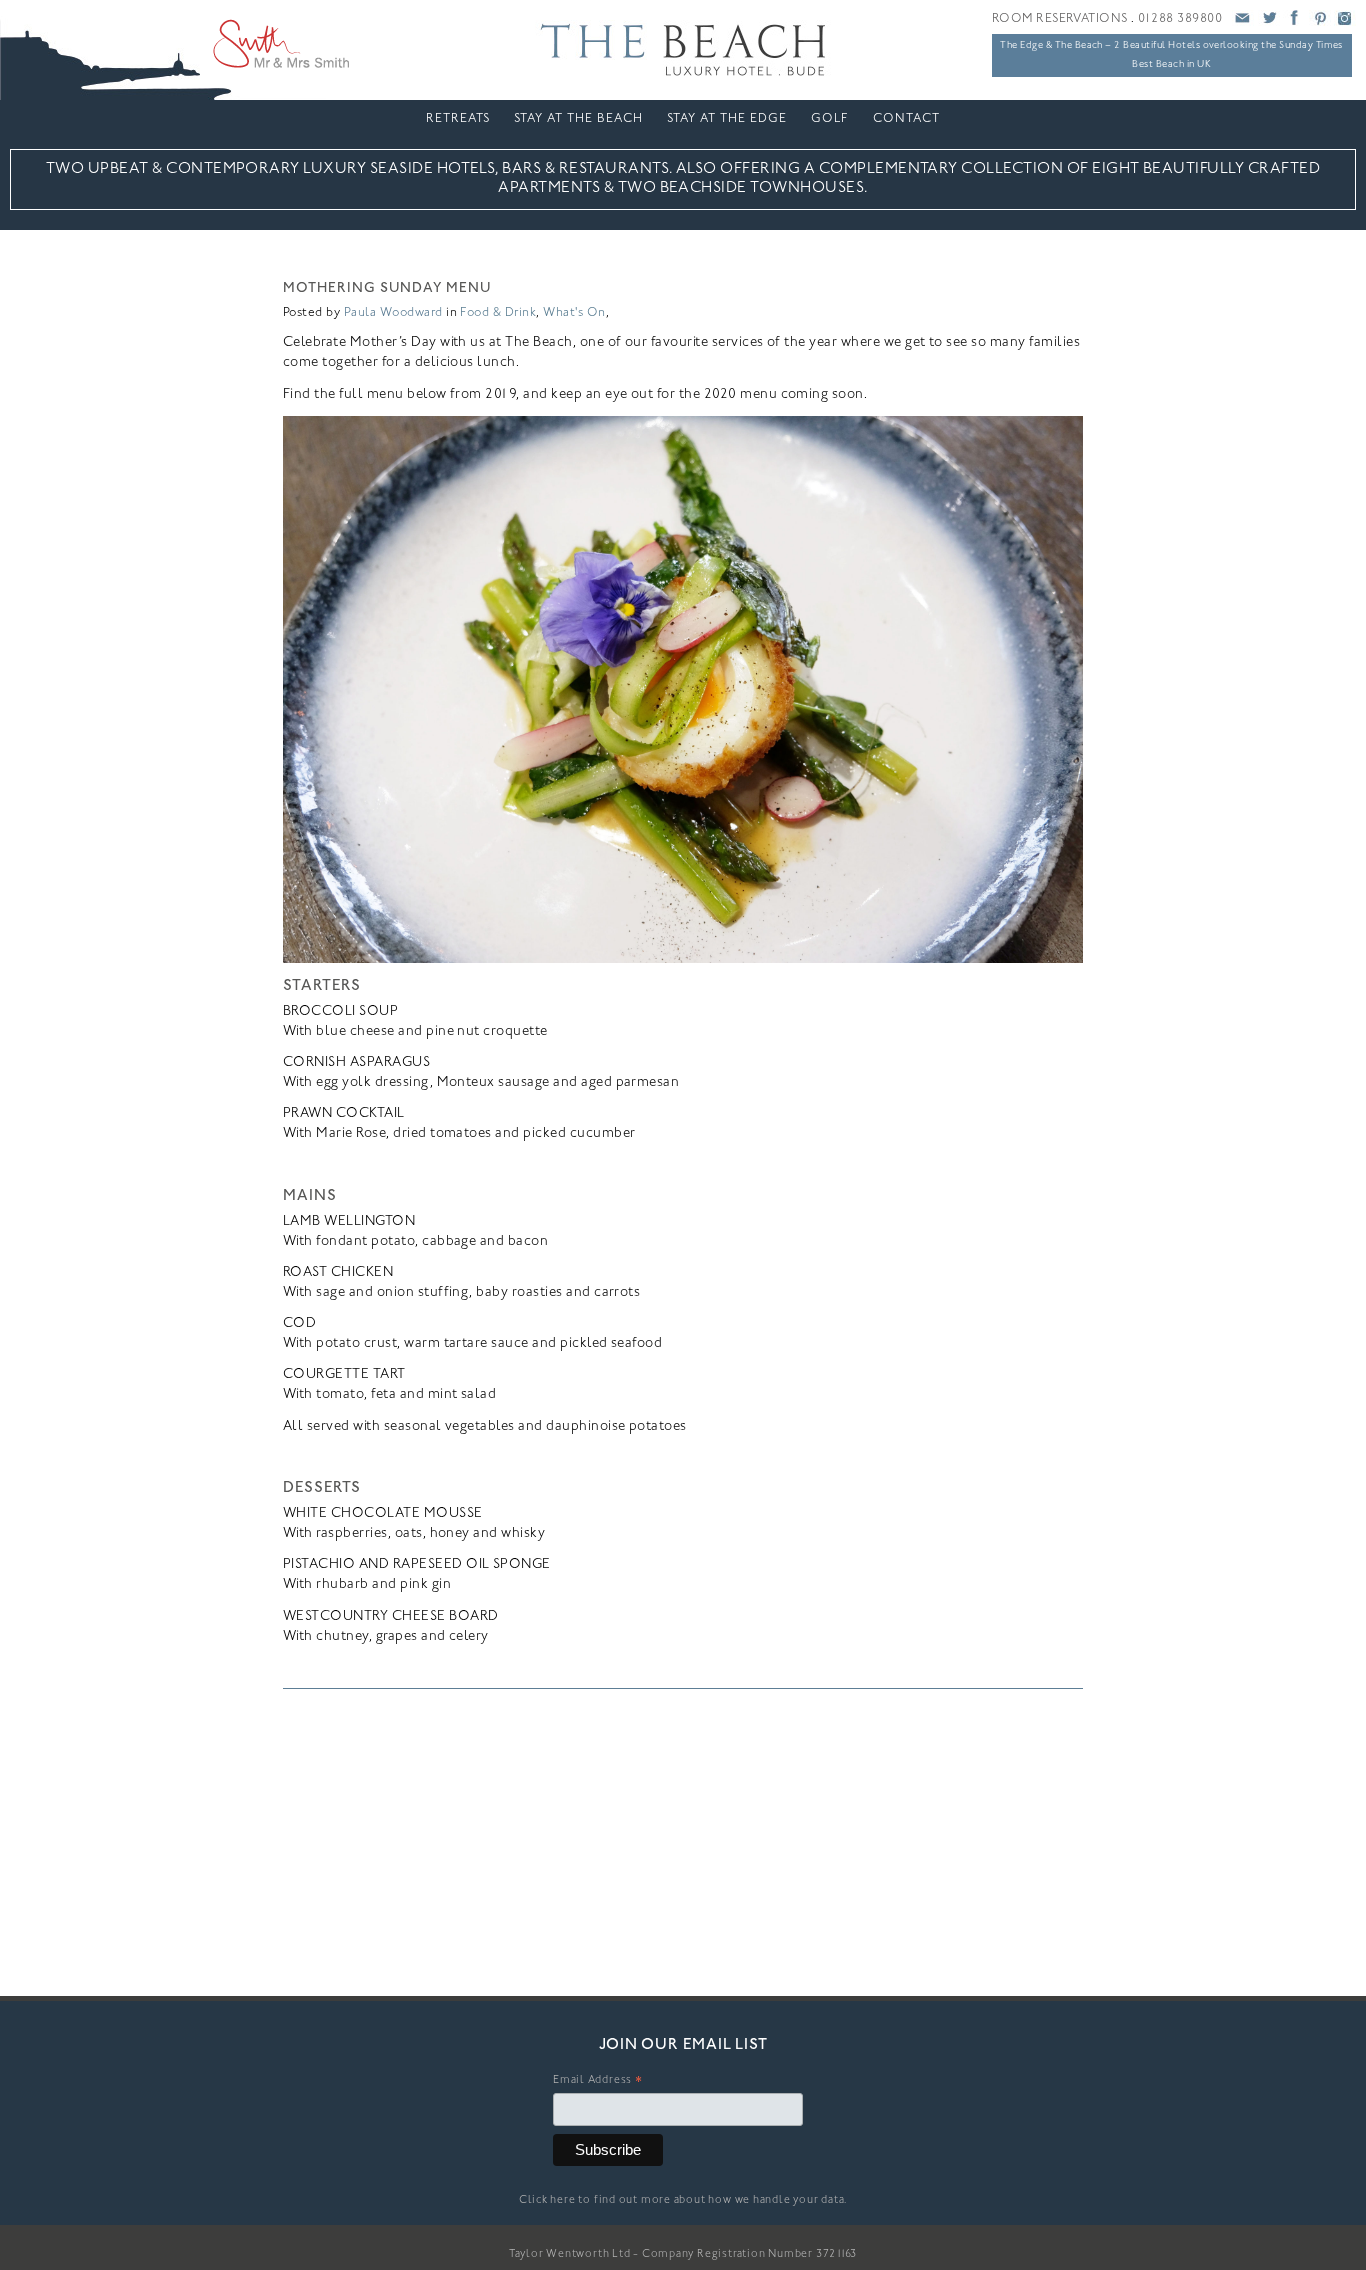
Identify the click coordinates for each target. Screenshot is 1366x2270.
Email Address (598, 2082)
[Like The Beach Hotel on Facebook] (1294, 24)
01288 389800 (1180, 19)
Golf (830, 119)
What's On (574, 313)
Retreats (458, 119)
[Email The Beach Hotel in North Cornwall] (1243, 24)
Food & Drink (498, 313)
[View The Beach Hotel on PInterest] (1320, 24)
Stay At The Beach (578, 119)
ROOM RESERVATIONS (1060, 19)
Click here (547, 2200)
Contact (906, 119)
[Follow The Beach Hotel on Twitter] (1269, 24)
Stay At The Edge (727, 119)
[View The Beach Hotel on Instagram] (1345, 24)
